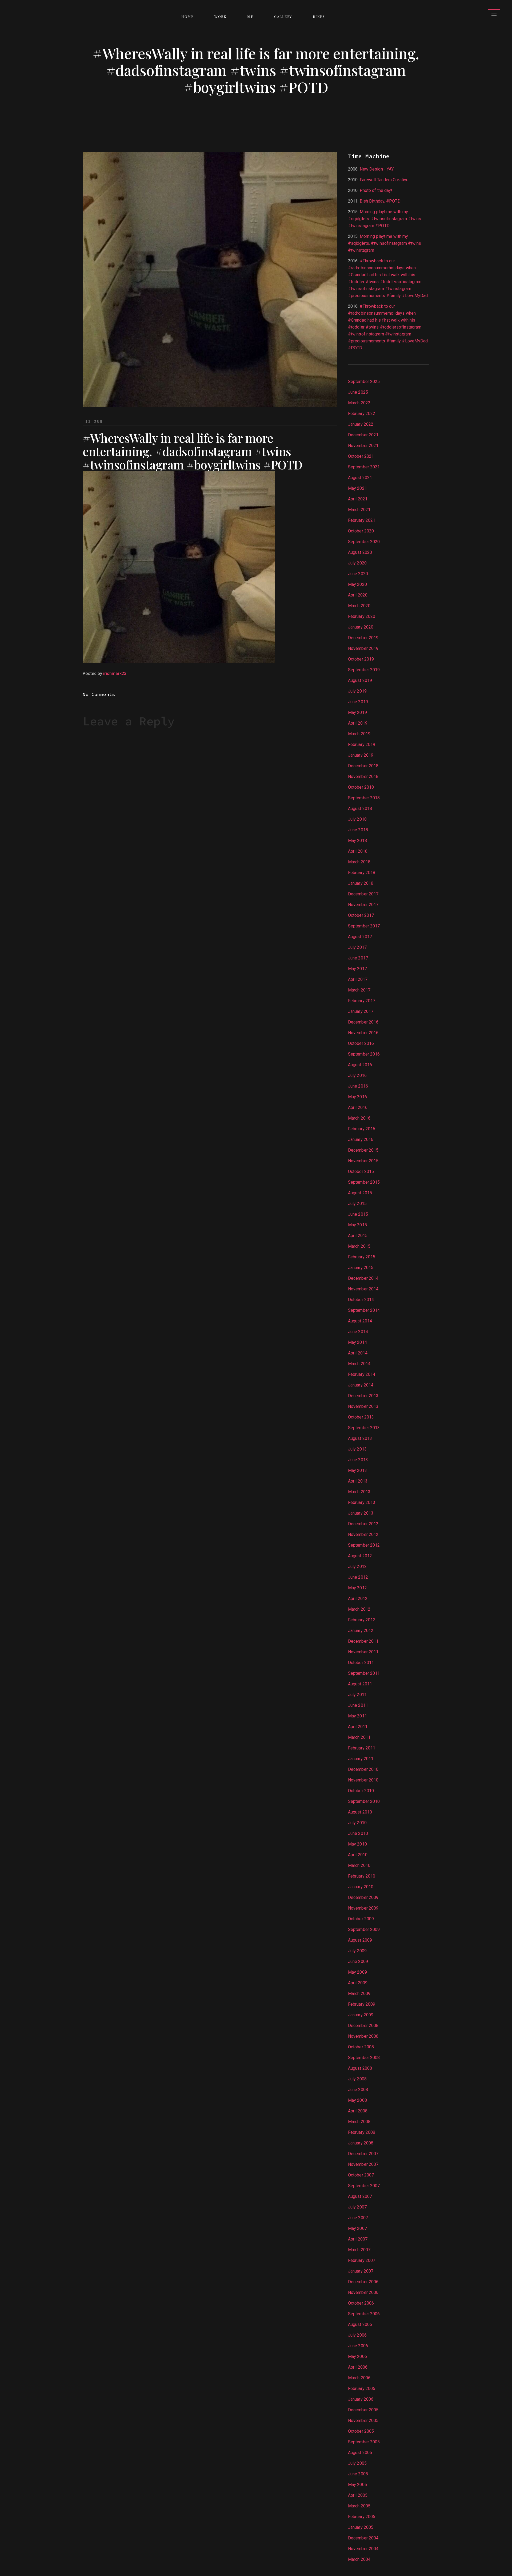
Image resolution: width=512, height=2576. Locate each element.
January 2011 (361, 1759)
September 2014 (364, 1310)
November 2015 (363, 1161)
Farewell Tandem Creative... (385, 180)
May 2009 (357, 1972)
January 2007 (361, 2271)
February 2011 (362, 1748)
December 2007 (363, 2154)
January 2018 (361, 883)
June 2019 (358, 702)
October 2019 (361, 659)
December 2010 (363, 1769)
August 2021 (360, 478)
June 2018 (358, 830)
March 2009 (359, 1994)
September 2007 (364, 2186)
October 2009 (361, 1919)
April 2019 (358, 723)
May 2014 (357, 1342)
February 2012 (362, 1620)
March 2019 (359, 734)
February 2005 (362, 2517)
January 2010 (361, 1887)
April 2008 (358, 2111)
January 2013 (361, 1513)
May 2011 (357, 1716)
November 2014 (363, 1289)
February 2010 (362, 1876)
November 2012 (363, 1534)
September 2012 (364, 1545)
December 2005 (363, 2410)
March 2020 (359, 606)
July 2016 (357, 1075)
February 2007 (362, 2260)
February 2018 (362, 873)
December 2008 (363, 2026)
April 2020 (358, 595)
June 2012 (358, 1577)
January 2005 (361, 2527)
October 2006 (361, 2303)
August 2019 (360, 680)
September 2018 (364, 798)
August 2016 (360, 1065)
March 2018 (359, 862)
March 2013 (359, 1492)
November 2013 (363, 1406)
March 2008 (359, 2122)
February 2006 (362, 2389)
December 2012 (363, 1524)
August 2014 (360, 1321)
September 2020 (364, 542)
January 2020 (361, 627)
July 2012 (357, 1566)
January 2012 (361, 1631)
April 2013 (358, 1481)
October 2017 (361, 915)
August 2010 (360, 1812)
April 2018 (358, 851)
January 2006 (361, 2399)
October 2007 (361, 2175)
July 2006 (357, 2335)
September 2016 (364, 1054)
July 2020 (357, 563)
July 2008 (357, 2079)
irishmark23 (115, 673)
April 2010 (358, 1855)
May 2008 (357, 2100)
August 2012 (360, 1556)
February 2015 (362, 1257)
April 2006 (358, 2367)
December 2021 (363, 435)
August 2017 (360, 937)
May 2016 (357, 1097)
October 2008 (361, 2047)
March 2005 (359, 2506)
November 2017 (363, 905)
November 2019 (363, 648)
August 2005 (360, 2453)
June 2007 (358, 2218)
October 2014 (361, 1300)
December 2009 (363, 1897)
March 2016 (359, 1118)
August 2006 (360, 2324)
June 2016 (358, 1086)
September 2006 (364, 2314)
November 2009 (363, 1908)
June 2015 (358, 1214)
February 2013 (362, 1502)
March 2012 (359, 1609)
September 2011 (364, 1673)
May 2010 (357, 1844)
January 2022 (361, 424)
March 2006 (359, 2378)
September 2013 (364, 1428)
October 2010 (361, 1791)
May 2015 (357, 1225)
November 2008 (363, 2036)
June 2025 (358, 392)
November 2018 (363, 777)
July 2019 (357, 691)
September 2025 (364, 382)
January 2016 (361, 1139)
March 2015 (359, 1246)
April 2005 (358, 2495)
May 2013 (357, 1470)
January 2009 (361, 2015)
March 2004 (359, 2559)
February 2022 (362, 414)
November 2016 (363, 1033)
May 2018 (357, 841)
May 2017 (357, 969)
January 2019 (361, 755)
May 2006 (357, 2356)
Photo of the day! (376, 190)
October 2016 (361, 1043)
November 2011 (363, 1652)
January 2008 (361, 2143)
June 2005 (358, 2474)
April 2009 (358, 1983)
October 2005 (361, 2431)
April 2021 (358, 499)
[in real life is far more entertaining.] (179, 567)
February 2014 (362, 1374)
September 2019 (364, 670)
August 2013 (360, 1438)
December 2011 (363, 1641)
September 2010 (364, 1801)
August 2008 (360, 2068)
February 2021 (362, 520)
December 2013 (363, 1396)
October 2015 (361, 1172)
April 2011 (358, 1727)
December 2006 (363, 2282)
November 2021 (363, 446)
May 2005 (357, 2485)
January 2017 (361, 1011)
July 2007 (357, 2207)
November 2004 (363, 2549)
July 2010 (357, 1823)
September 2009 (364, 1929)
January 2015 (361, 1268)
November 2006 (363, 2292)
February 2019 (362, 744)
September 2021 (364, 467)
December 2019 (363, 638)
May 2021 (357, 488)
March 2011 (359, 1737)
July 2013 (357, 1449)
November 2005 (363, 2421)
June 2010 (358, 1833)
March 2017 (359, 990)
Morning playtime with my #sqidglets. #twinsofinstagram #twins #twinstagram (385, 243)
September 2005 (364, 2442)
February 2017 (362, 1001)
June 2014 (358, 1332)
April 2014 (358, 1353)
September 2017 (364, 926)
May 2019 (357, 712)
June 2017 (358, 958)
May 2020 (357, 584)
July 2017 (357, 947)
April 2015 (358, 1236)
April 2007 (358, 2239)
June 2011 (358, 1705)
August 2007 (360, 2196)
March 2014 (359, 1364)
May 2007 (357, 2228)
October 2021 (361, 456)
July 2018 (357, 819)
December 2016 (363, 1022)
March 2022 (359, 403)
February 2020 (362, 616)
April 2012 (358, 1599)
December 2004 (363, 2538)
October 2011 (361, 1663)
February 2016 (362, 1129)
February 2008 (362, 2132)
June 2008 (358, 2090)
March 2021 (359, 510)
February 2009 (362, 2004)
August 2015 (360, 1193)
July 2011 (357, 1695)
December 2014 (363, 1278)
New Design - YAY (377, 169)
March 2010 (359, 1865)
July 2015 (357, 1204)
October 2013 (361, 1417)
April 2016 (358, 1107)
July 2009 (357, 1951)
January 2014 (361, 1385)
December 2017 (363, 894)
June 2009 (358, 1961)
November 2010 (363, 1780)
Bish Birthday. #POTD (380, 201)
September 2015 (364, 1182)
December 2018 (363, 766)
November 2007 (363, 2164)
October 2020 (361, 531)
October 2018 (361, 787)
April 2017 (358, 979)
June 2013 (358, 1460)
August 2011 (360, 1684)
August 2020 (360, 552)
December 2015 (363, 1150)
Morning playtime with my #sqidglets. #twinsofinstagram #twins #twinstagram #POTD (385, 219)
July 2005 (357, 2463)
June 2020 (358, 574)
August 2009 (360, 1940)
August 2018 (360, 809)
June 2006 (358, 2346)
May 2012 (357, 1588)
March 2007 (359, 2250)
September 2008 (364, 2058)
